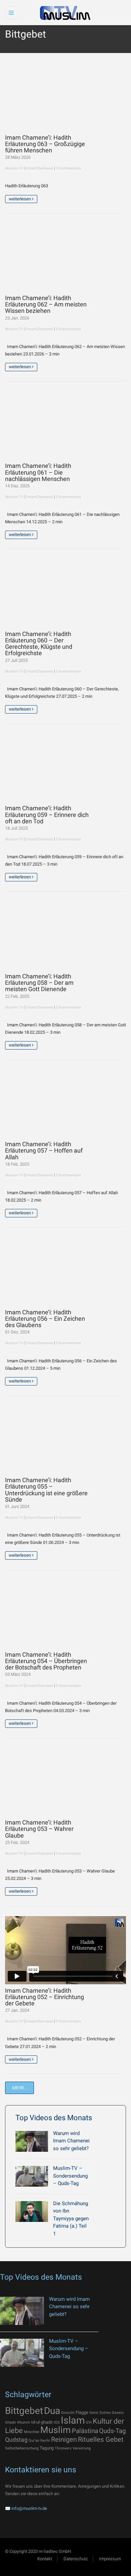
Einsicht (68, 2413)
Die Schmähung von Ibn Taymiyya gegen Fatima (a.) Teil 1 (71, 2219)
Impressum (110, 2559)
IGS (57, 2422)
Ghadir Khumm (18, 2422)
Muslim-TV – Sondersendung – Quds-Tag (70, 2176)
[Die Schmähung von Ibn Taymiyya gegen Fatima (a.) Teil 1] (32, 2212)
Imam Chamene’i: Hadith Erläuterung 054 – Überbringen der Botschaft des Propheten (46, 1661)
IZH (89, 2422)
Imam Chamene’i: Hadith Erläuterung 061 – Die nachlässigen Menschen (38, 472)
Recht (45, 2441)
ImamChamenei (40, 168)
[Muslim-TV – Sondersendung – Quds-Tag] (32, 2176)
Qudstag (16, 2440)
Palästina (85, 2431)
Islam (73, 2420)
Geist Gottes (100, 2413)
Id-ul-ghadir (42, 2422)
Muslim (56, 2430)
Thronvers (63, 2448)
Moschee (32, 2432)
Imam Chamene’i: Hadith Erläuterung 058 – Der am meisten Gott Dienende (39, 983)
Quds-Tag (113, 2431)
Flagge (82, 2412)
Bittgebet (24, 2411)
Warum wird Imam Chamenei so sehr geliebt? (71, 2141)
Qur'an (34, 2441)
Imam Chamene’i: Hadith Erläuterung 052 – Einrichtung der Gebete (45, 1997)
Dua (52, 2411)
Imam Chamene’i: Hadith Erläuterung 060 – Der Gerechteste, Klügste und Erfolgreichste (39, 644)
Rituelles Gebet (101, 2439)
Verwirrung (82, 2448)
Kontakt (45, 2559)
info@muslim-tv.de (29, 2508)
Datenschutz (76, 2559)
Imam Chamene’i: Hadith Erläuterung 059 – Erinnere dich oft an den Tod (47, 815)
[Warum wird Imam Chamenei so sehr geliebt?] (32, 2141)
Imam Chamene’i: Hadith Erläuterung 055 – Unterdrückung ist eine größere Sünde (46, 1490)
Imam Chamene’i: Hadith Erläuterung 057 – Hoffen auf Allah (44, 1151)
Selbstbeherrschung (22, 2448)
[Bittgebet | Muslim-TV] (64, 13)
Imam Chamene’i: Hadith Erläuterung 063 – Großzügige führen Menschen (45, 144)
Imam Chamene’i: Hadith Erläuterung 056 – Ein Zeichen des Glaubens (45, 1319)
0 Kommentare (69, 168)
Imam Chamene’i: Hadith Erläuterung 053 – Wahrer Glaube (39, 1829)
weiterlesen (20, 199)
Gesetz (118, 2413)
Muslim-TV (14, 168)
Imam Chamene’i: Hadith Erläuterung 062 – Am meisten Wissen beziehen (46, 305)
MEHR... (19, 2088)
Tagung (47, 2448)
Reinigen (64, 2439)
